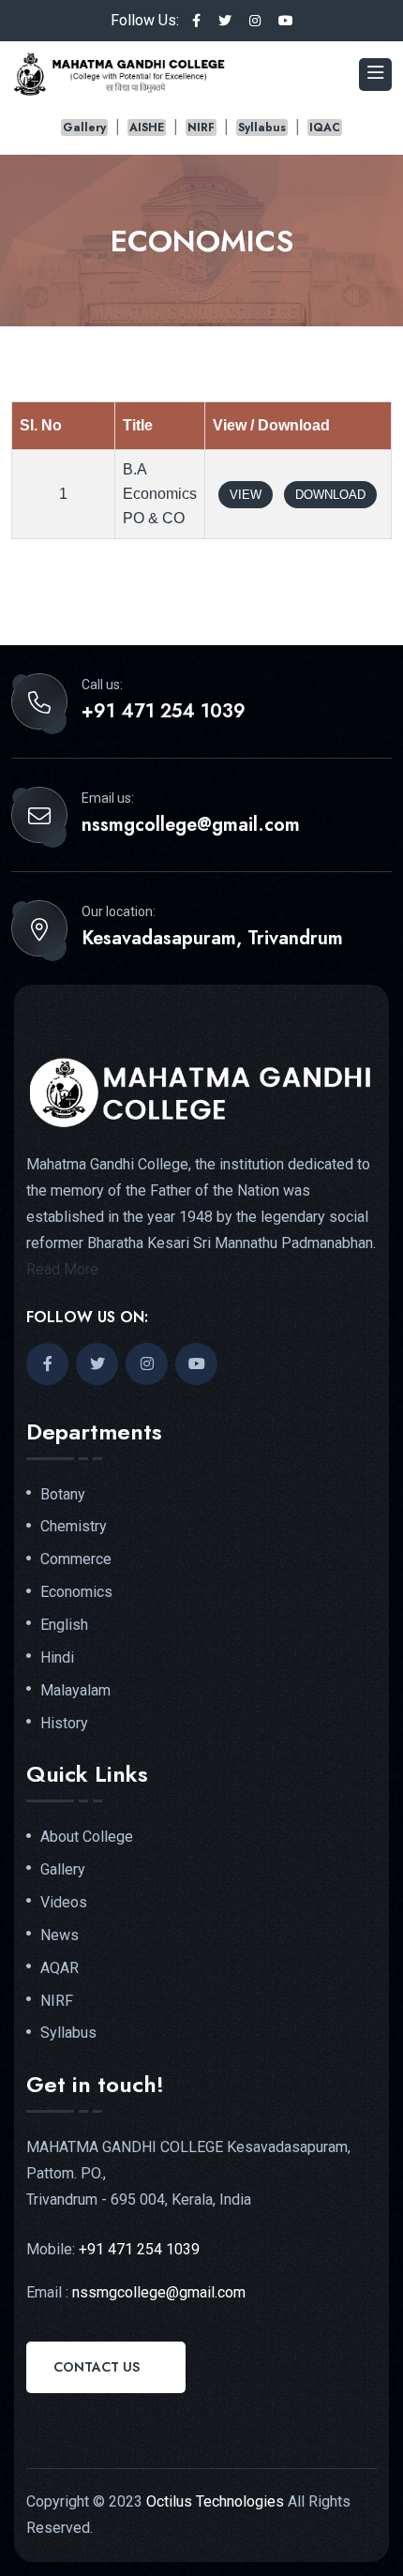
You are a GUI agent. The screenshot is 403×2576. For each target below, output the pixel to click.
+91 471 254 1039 (164, 712)
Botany (63, 1495)
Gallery (84, 128)
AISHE (147, 128)
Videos (64, 1903)
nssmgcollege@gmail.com (191, 825)
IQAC (325, 128)
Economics (76, 1592)
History (64, 1724)
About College (87, 1837)
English (64, 1625)
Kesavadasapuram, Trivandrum (212, 939)
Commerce (76, 1559)
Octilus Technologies (215, 2501)
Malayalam (75, 1691)
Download (330, 495)
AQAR (60, 1968)
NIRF (201, 128)
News (60, 1936)
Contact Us (97, 2367)
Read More (62, 1269)
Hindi (57, 1658)
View (246, 495)
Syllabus (262, 128)
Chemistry (74, 1527)
